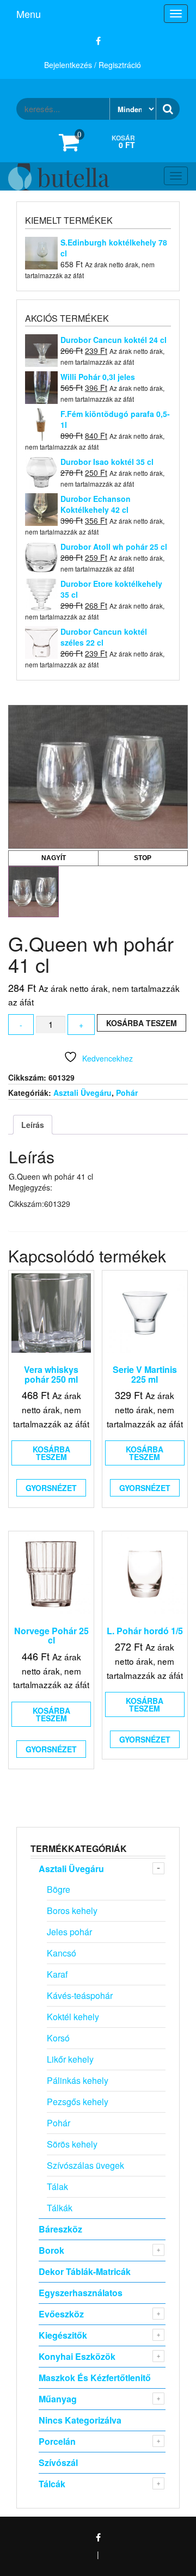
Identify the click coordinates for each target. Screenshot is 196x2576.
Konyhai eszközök (77, 2356)
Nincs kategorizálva (80, 2420)
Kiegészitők (63, 2335)
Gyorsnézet (51, 1488)
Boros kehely (72, 1910)
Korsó (58, 2038)
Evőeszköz (61, 2314)
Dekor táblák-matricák (85, 2271)
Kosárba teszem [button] (51, 1453)
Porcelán (57, 2441)
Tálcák (52, 2484)
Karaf (57, 1974)
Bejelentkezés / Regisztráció (93, 65)
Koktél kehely (73, 2017)
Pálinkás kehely (78, 2080)
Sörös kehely (72, 2144)
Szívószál (58, 2462)
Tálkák (60, 2208)
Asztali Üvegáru (82, 1093)
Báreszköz (60, 2229)
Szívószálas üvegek (85, 2165)
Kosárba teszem (142, 1023)
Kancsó (62, 1953)
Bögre (59, 1889)
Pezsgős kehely (78, 2102)
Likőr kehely (70, 2059)
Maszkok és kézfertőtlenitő (95, 2378)
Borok (51, 2250)
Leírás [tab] (33, 1125)
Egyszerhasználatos (81, 2293)
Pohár (127, 1093)
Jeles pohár (69, 1932)
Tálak (57, 2186)
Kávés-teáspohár (80, 1995)
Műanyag (58, 2399)
